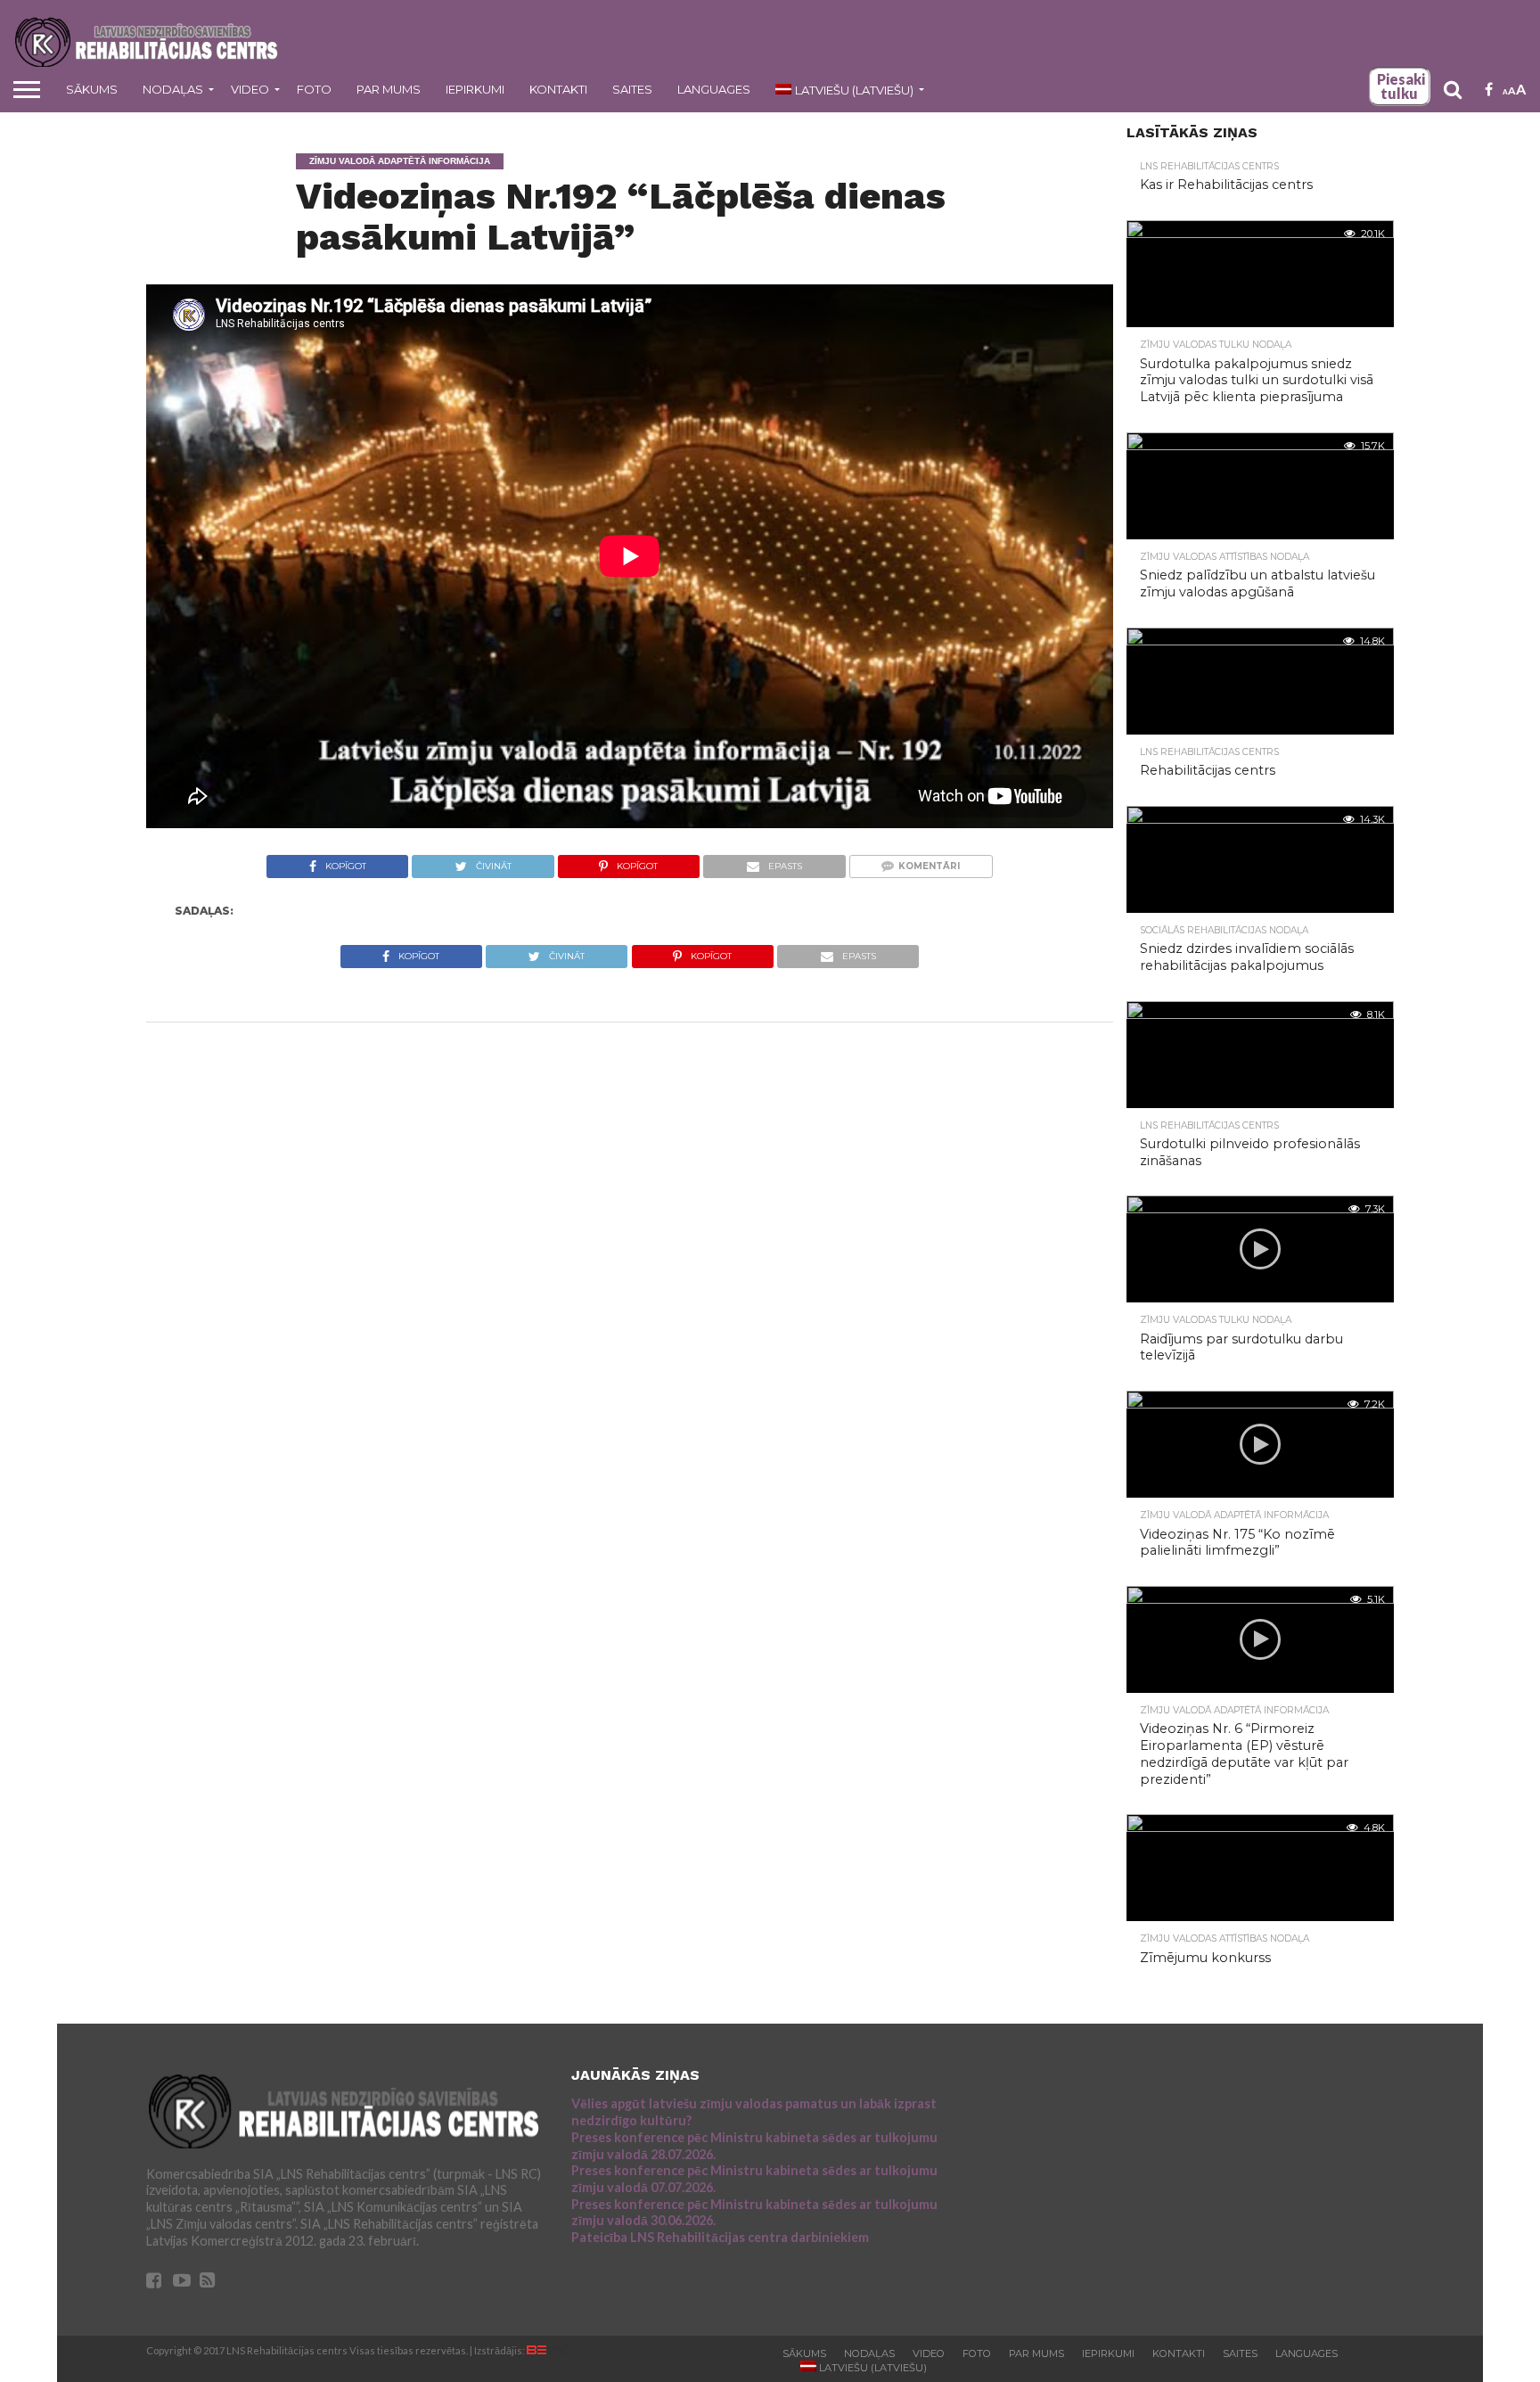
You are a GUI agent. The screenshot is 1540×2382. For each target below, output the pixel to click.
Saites (632, 89)
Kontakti (558, 89)
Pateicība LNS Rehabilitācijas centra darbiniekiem (720, 2237)
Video (250, 89)
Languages (714, 89)
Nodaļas (173, 89)
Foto (314, 89)
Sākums (92, 89)
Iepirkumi (475, 89)
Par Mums (389, 89)
